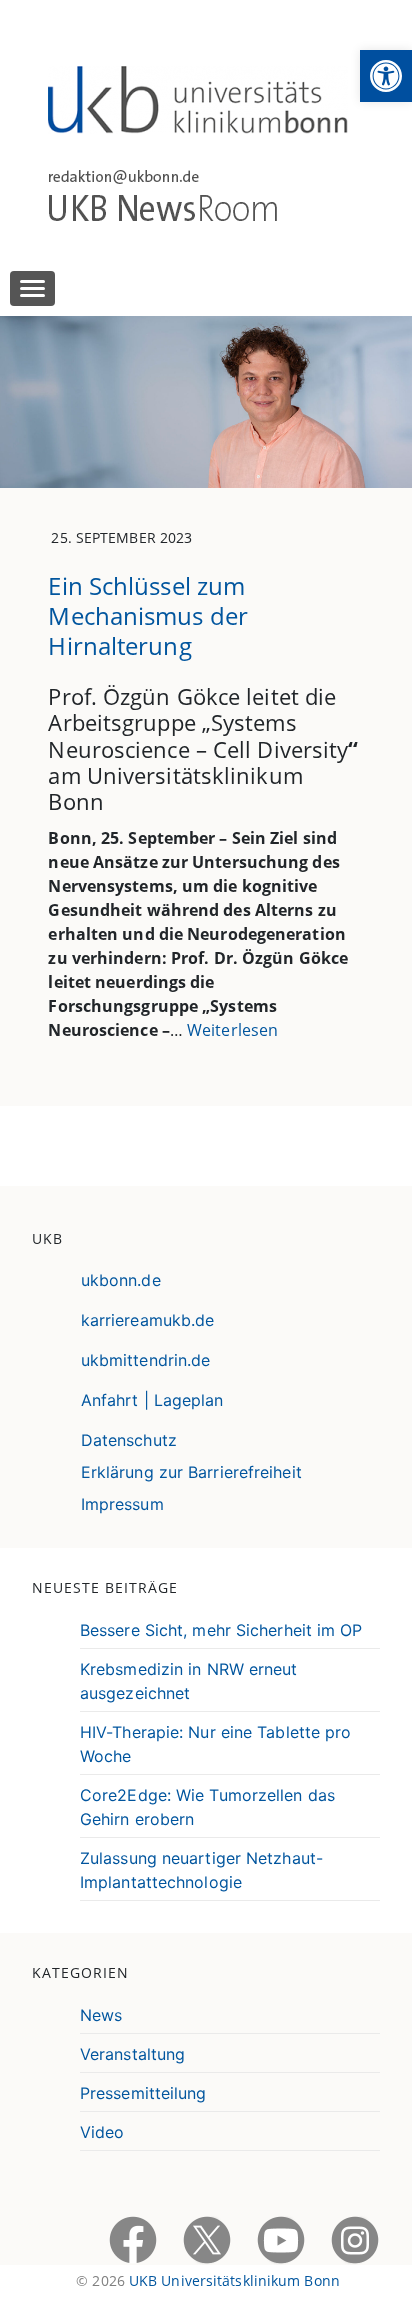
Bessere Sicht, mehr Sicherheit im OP (221, 1630)
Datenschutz (129, 1440)
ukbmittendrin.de (146, 1360)
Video (102, 2132)
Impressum (122, 1504)
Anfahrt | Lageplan (152, 1400)
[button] (386, 76)
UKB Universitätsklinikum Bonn (234, 2280)
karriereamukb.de (148, 1320)
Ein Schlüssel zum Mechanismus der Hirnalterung (148, 615)
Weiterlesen (232, 1030)
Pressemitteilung (143, 2093)
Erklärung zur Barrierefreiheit (191, 1472)
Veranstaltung (132, 2054)
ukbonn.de (121, 1280)
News (101, 2015)
